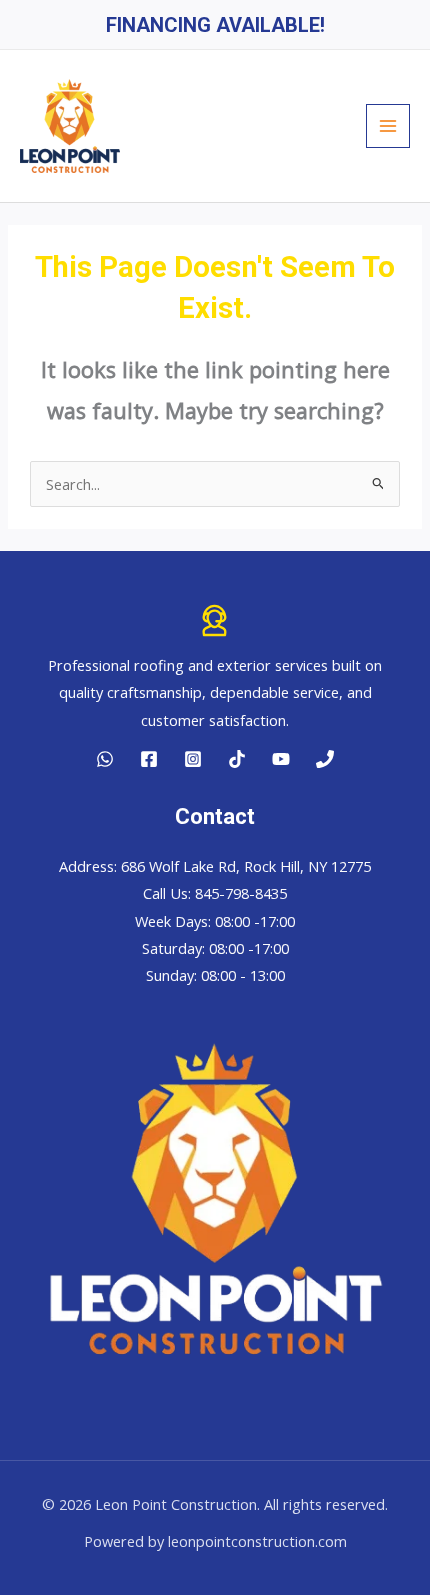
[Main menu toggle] (388, 126)
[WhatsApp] (105, 759)
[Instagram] (193, 759)
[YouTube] (281, 759)
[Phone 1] (325, 759)
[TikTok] (237, 759)
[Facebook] (149, 759)
